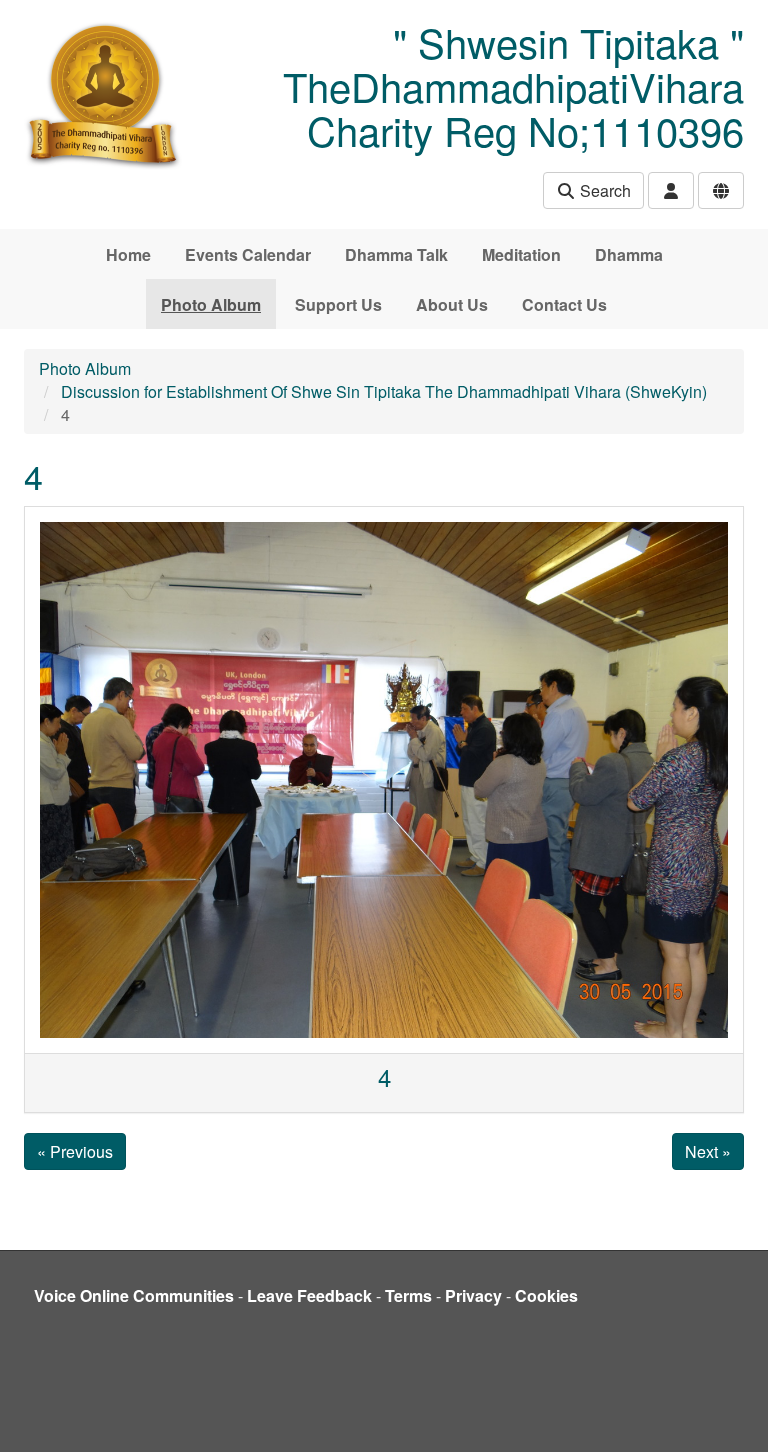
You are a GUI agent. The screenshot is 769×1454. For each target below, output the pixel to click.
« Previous (75, 1151)
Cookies (546, 1295)
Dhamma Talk (396, 254)
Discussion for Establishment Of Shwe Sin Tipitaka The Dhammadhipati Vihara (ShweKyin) (384, 391)
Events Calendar (248, 254)
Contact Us (564, 304)
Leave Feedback (309, 1295)
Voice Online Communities (134, 1295)
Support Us (338, 304)
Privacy (473, 1295)
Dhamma (629, 254)
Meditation (521, 254)
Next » (708, 1151)
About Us (452, 304)
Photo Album (211, 304)
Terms (408, 1295)
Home (128, 254)
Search (603, 190)
